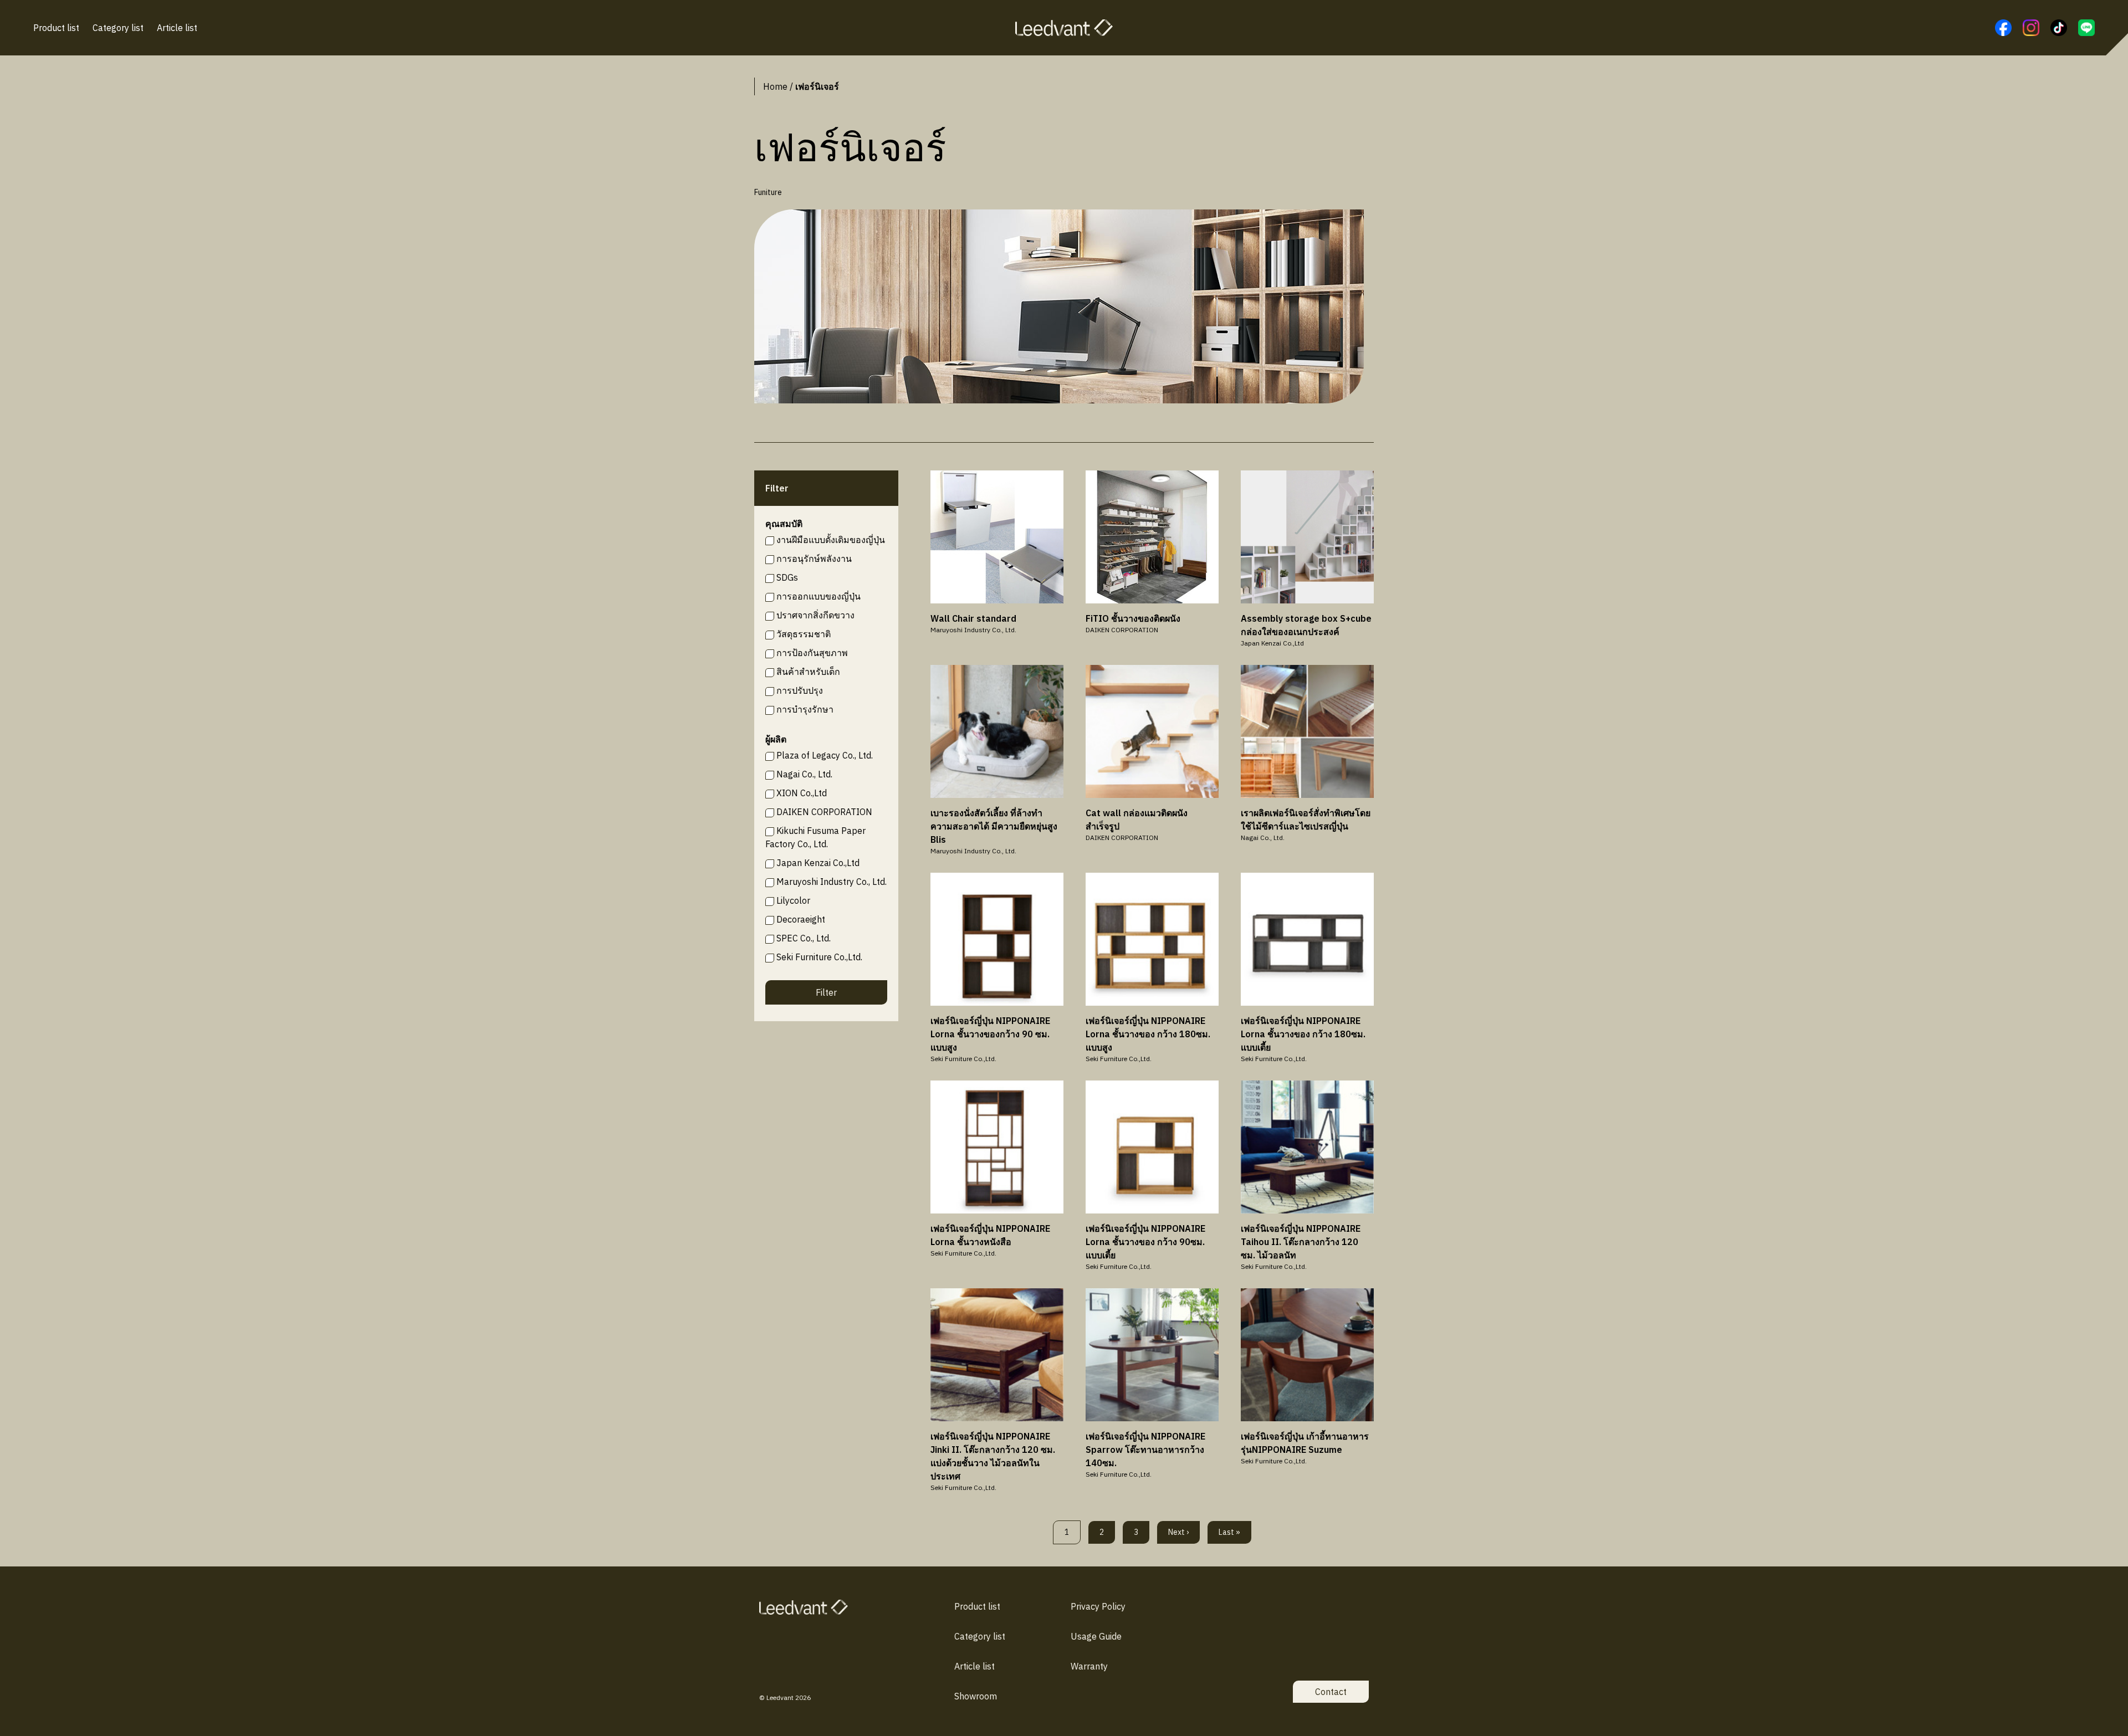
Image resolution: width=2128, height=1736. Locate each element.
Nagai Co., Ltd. (804, 774)
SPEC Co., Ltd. (804, 938)
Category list (118, 28)
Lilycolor (793, 900)
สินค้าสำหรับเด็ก (808, 672)
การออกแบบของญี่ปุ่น (819, 596)
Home (775, 86)
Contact (1331, 1692)
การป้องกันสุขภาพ (812, 653)
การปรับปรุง (800, 690)
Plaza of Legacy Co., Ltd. (825, 755)
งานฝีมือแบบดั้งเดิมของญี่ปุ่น (831, 540)
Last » (1229, 1532)
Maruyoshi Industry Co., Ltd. (832, 882)
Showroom (976, 1696)
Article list (177, 28)
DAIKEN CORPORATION (824, 812)
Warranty (1089, 1666)
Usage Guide (1096, 1636)
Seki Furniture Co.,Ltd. (819, 957)
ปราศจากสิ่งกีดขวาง (815, 615)
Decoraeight (801, 919)
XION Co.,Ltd (802, 793)
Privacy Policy (1098, 1606)
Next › (1178, 1532)
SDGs (787, 577)
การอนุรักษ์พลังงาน (814, 559)
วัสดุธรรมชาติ (804, 634)
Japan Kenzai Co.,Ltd (818, 863)
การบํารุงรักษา (805, 709)
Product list (56, 28)
